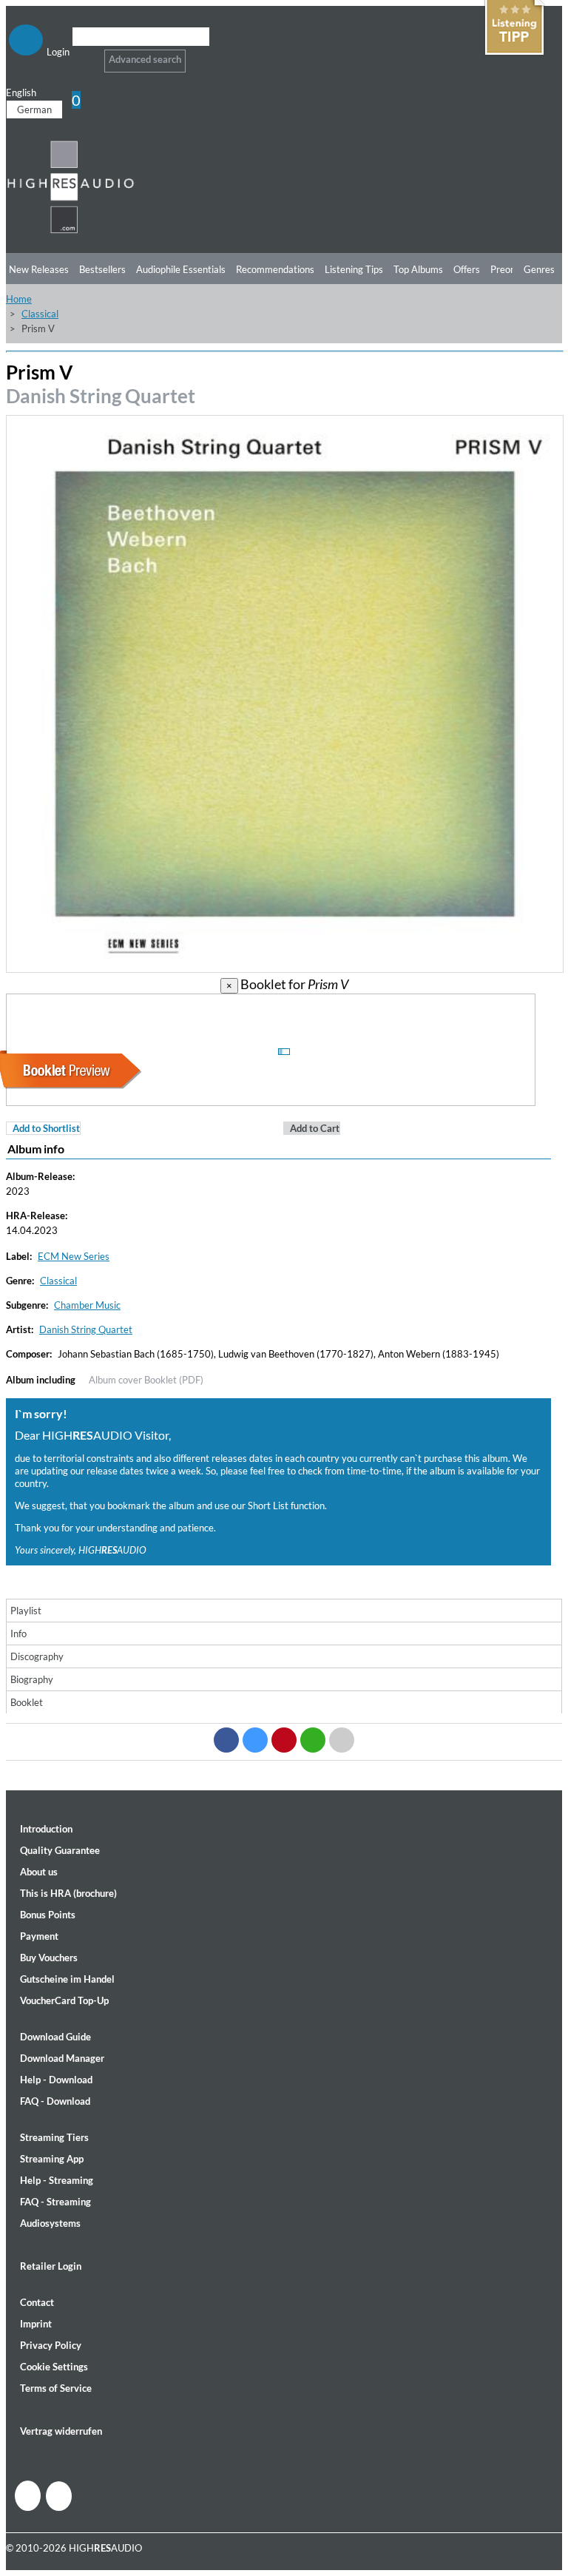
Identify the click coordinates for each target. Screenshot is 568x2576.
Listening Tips (354, 269)
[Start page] (71, 231)
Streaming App (52, 2159)
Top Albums (418, 269)
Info (18, 1633)
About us (39, 1872)
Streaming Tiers (54, 2137)
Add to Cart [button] (315, 1128)
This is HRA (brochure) (68, 1893)
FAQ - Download (55, 2101)
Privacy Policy (51, 2345)
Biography (32, 1679)
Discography (37, 1656)
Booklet (27, 1702)
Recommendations (275, 269)
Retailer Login (51, 2266)
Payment (39, 1936)
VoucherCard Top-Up (64, 2000)
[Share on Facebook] (226, 1740)
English (21, 92)
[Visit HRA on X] (59, 2496)
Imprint (36, 2324)
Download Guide (55, 2037)
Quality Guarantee (60, 1850)
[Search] (82, 55)
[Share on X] (255, 1740)
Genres (539, 269)
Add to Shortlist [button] (46, 1128)
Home (19, 299)
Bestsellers (102, 269)
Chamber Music (87, 1305)
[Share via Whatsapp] (313, 1740)
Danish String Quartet (101, 396)
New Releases (39, 269)
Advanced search (145, 59)
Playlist (26, 1611)
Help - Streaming (57, 2180)
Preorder (509, 269)
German (34, 109)
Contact (37, 2302)
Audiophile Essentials (181, 269)
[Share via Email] (342, 1740)
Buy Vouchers (49, 1958)
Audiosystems (50, 2223)
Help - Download (56, 2080)
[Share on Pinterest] (284, 1740)
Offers (467, 269)
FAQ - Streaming (55, 2202)
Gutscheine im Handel (67, 1979)
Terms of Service (56, 2388)
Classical (40, 314)
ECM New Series (74, 1256)
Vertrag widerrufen (61, 2431)
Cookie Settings (54, 2367)
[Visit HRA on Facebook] (28, 2496)
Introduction (46, 1829)
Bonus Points (48, 1915)
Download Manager (62, 2058)
